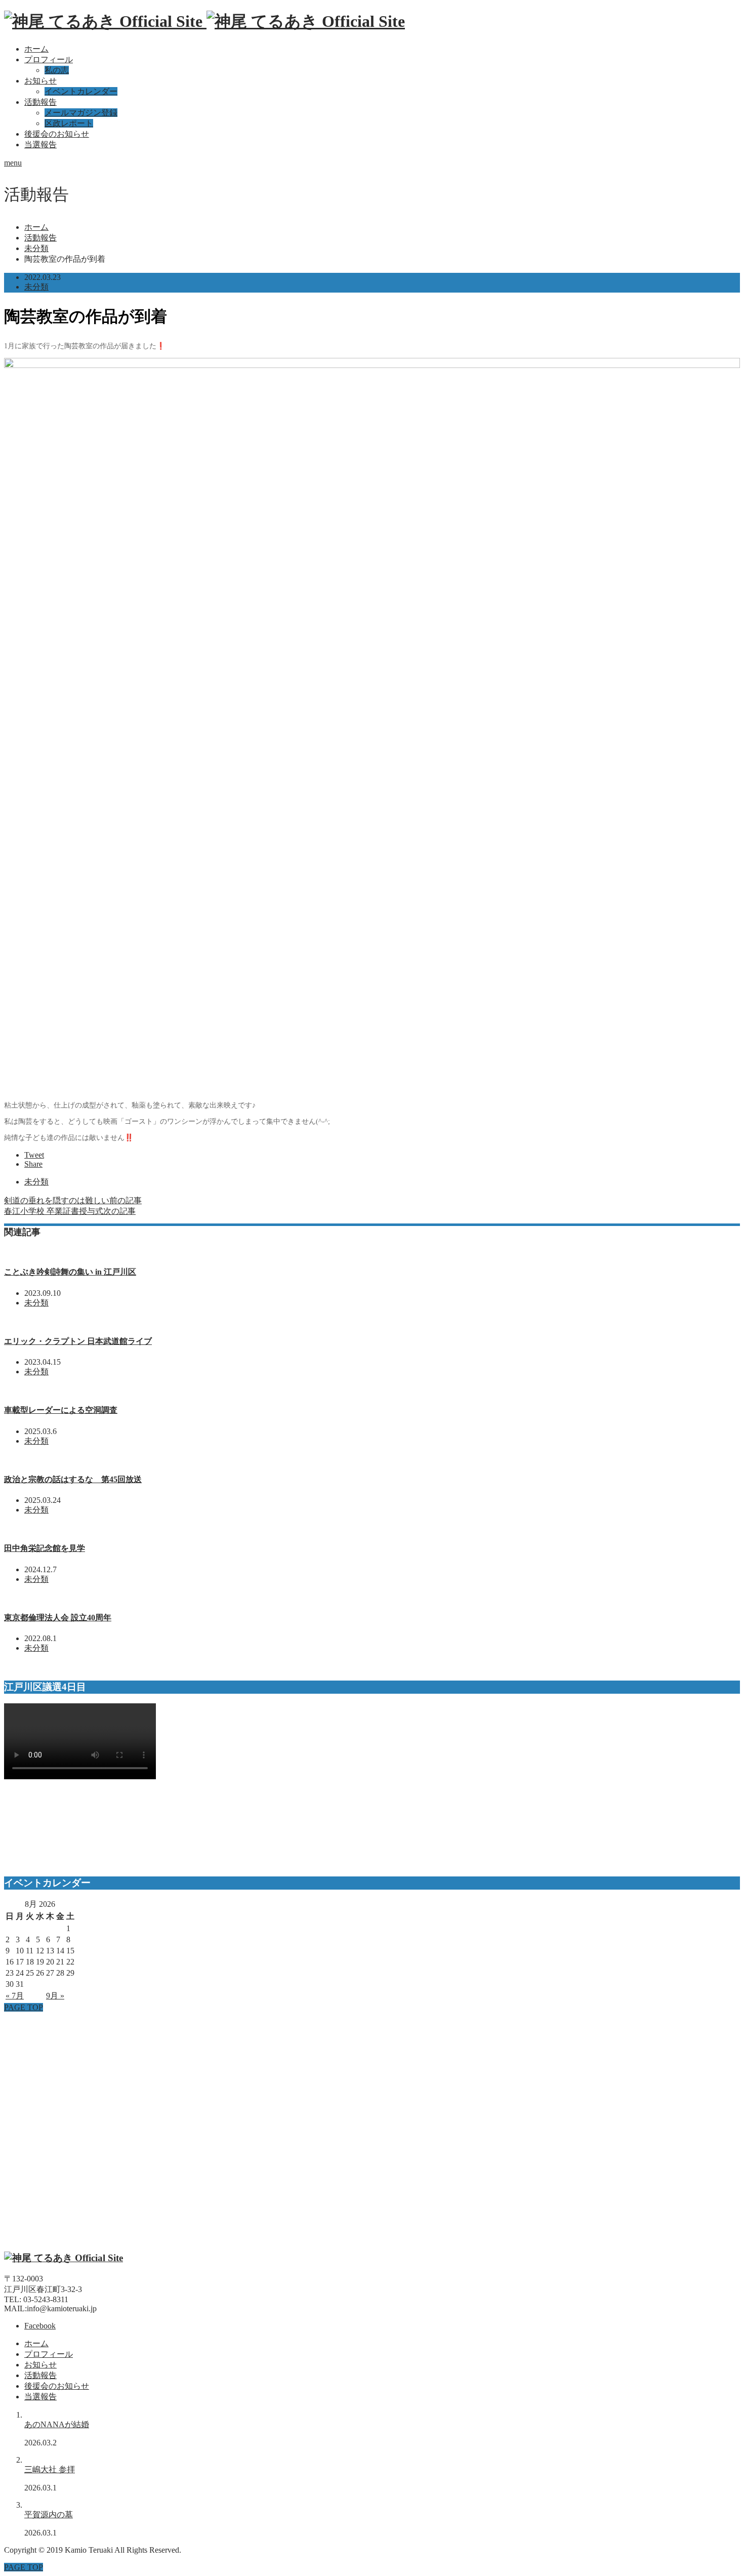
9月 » (55, 1996)
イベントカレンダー (81, 91)
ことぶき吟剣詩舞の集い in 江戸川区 (70, 1272)
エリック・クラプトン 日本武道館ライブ (78, 1341)
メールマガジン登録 (81, 113)
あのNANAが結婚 (57, 2424)
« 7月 (15, 1996)
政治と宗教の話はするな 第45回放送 (73, 1479)
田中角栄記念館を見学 (45, 1548)
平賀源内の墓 (49, 2514)
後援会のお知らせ (57, 134)
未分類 (36, 287)
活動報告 (40, 102)
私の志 (57, 70)
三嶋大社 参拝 (50, 2469)
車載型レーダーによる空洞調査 (61, 1410)
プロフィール (49, 59)
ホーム (36, 49)
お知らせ (40, 81)
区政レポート (69, 123)
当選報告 (40, 145)
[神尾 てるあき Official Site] (204, 21)
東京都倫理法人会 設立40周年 (58, 1618)
